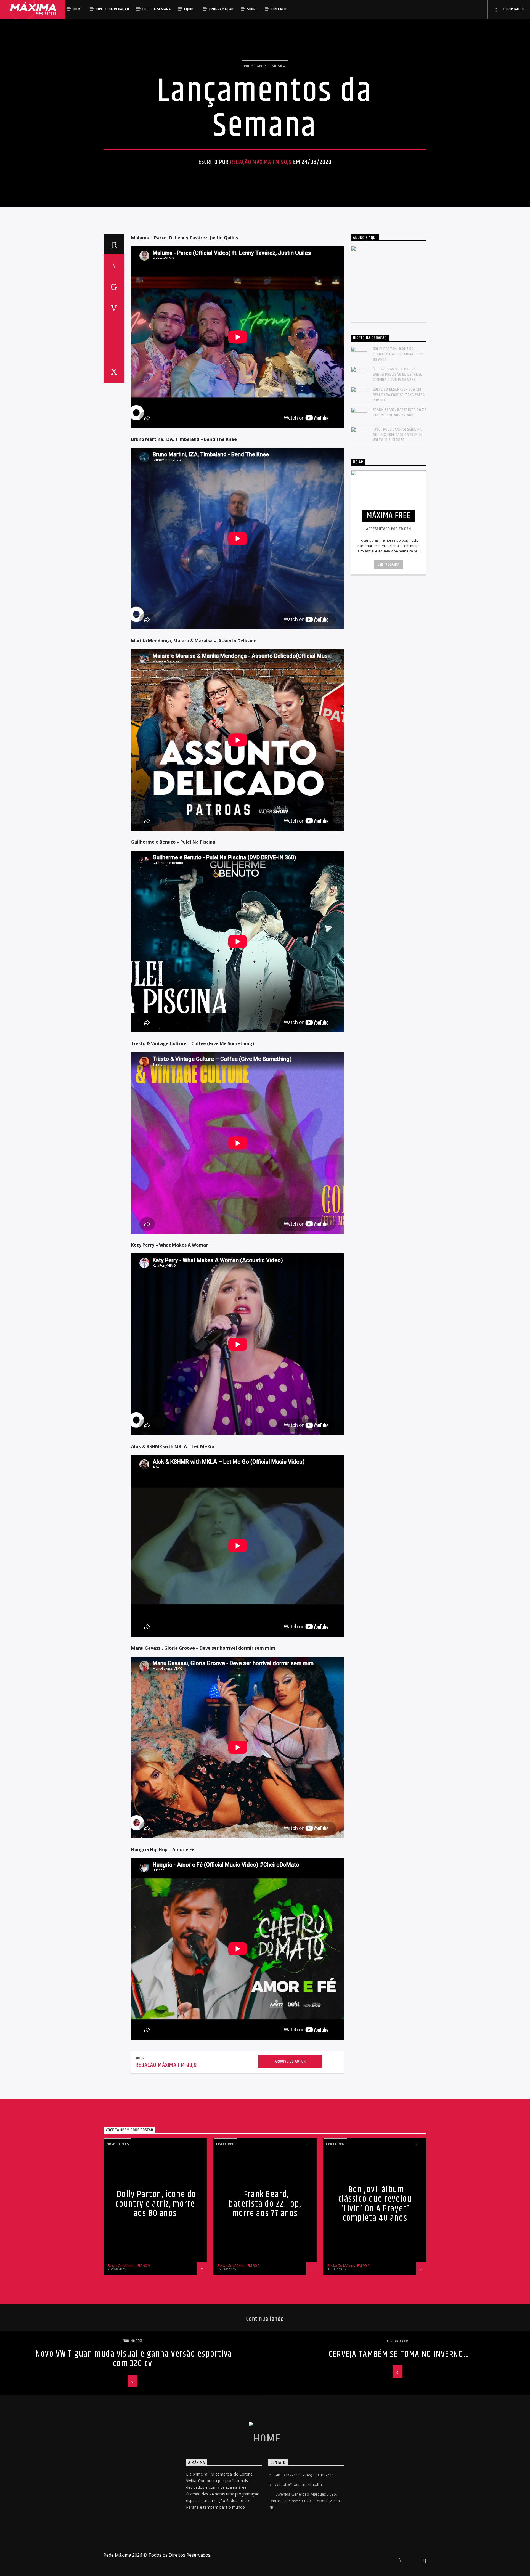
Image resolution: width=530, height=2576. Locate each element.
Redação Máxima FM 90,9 (261, 162)
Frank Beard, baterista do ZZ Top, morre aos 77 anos (400, 412)
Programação (221, 9)
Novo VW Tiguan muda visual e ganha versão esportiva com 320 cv (134, 2359)
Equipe (190, 9)
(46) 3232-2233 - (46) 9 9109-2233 (305, 2475)
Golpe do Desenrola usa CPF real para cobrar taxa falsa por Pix (399, 395)
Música (279, 66)
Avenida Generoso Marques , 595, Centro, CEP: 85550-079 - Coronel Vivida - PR (305, 2501)
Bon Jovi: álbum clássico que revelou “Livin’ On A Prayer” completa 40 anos (375, 2204)
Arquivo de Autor (290, 2061)
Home (78, 9)
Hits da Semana (157, 9)
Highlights (255, 66)
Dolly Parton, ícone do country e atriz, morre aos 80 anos (398, 354)
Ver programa (389, 565)
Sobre (252, 9)
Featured (225, 2144)
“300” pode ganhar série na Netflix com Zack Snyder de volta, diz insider (398, 435)
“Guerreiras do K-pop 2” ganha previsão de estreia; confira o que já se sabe (398, 375)
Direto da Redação (112, 9)
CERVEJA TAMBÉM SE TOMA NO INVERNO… (399, 2354)
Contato (279, 9)
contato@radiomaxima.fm (298, 2484)
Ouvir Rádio (513, 9)
